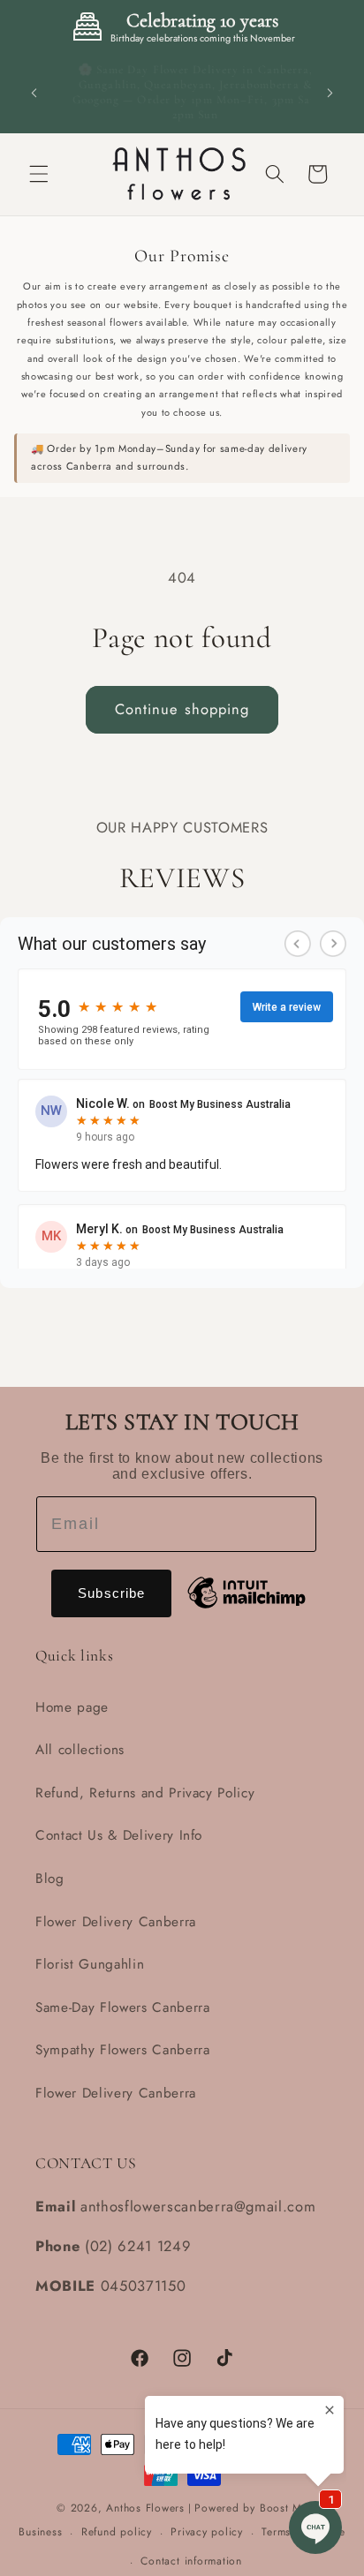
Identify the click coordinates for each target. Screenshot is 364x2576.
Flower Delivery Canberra (116, 1922)
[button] (39, 174)
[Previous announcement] (34, 93)
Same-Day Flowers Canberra (123, 2007)
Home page (72, 1707)
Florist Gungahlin (90, 1964)
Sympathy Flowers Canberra (123, 2050)
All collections (80, 1750)
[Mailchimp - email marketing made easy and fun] (246, 1589)
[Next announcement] (330, 93)
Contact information (191, 2561)
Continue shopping (182, 709)
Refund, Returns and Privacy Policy (145, 1793)
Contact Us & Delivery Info (119, 1835)
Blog (50, 1879)
